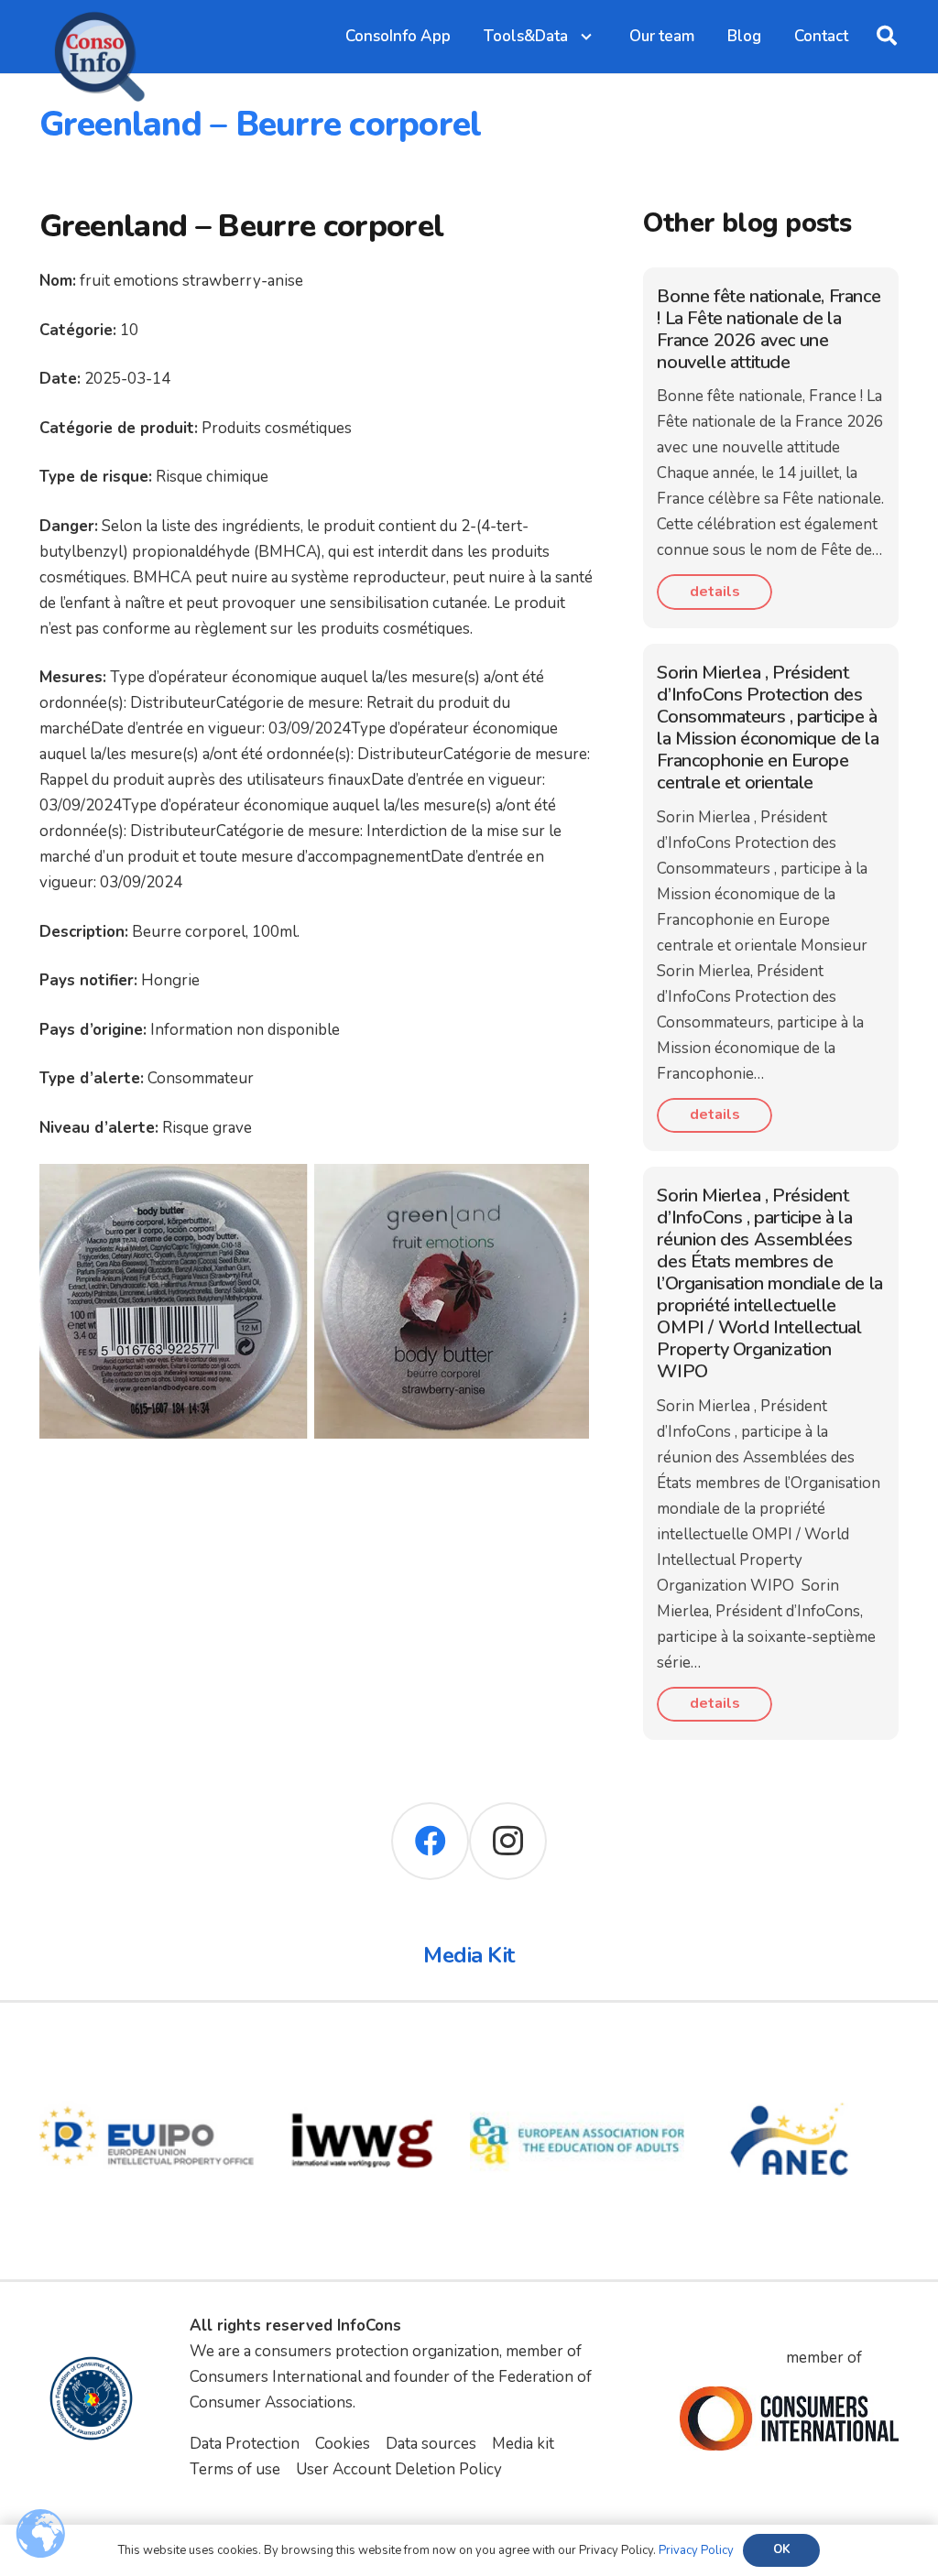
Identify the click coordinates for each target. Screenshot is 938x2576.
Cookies (343, 2444)
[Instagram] (508, 1841)
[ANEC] (792, 2046)
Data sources (431, 2444)
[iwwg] (362, 2046)
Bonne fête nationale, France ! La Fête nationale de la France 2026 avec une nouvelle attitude (769, 329)
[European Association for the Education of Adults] (578, 2046)
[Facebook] (430, 1841)
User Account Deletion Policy (399, 2469)
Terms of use (235, 2469)
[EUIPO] (147, 2046)
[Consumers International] (789, 2418)
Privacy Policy (696, 2550)
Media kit (523, 2444)
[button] (887, 37)
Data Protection (245, 2444)
